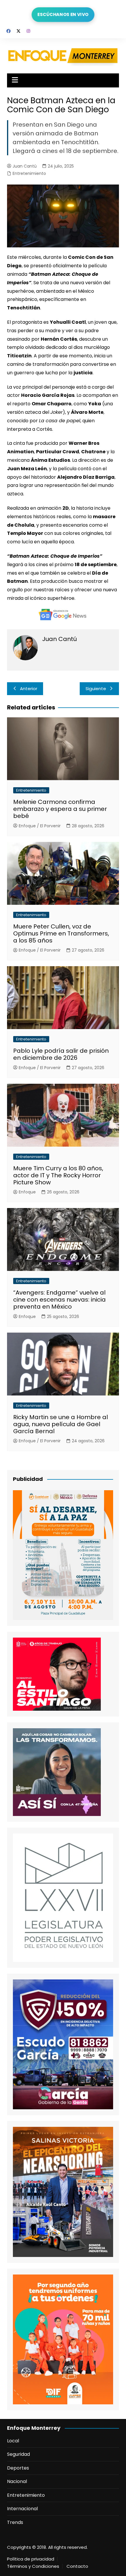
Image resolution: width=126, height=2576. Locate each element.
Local (13, 2441)
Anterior (29, 689)
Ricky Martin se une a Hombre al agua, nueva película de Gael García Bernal (61, 1424)
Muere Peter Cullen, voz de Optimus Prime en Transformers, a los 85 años (61, 933)
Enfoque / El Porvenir (40, 826)
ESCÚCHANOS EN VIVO (63, 14)
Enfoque (27, 1192)
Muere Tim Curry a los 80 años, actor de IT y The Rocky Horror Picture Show (58, 1175)
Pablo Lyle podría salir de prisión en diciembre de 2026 (61, 1054)
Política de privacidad (31, 2559)
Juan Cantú (25, 166)
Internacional (22, 2509)
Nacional (17, 2481)
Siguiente (96, 689)
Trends (15, 2522)
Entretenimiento (29, 173)
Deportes (18, 2468)
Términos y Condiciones (33, 2566)
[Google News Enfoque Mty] (63, 614)
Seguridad (18, 2454)
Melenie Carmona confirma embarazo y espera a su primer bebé (60, 809)
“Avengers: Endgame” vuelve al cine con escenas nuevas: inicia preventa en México (59, 1300)
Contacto (77, 2566)
